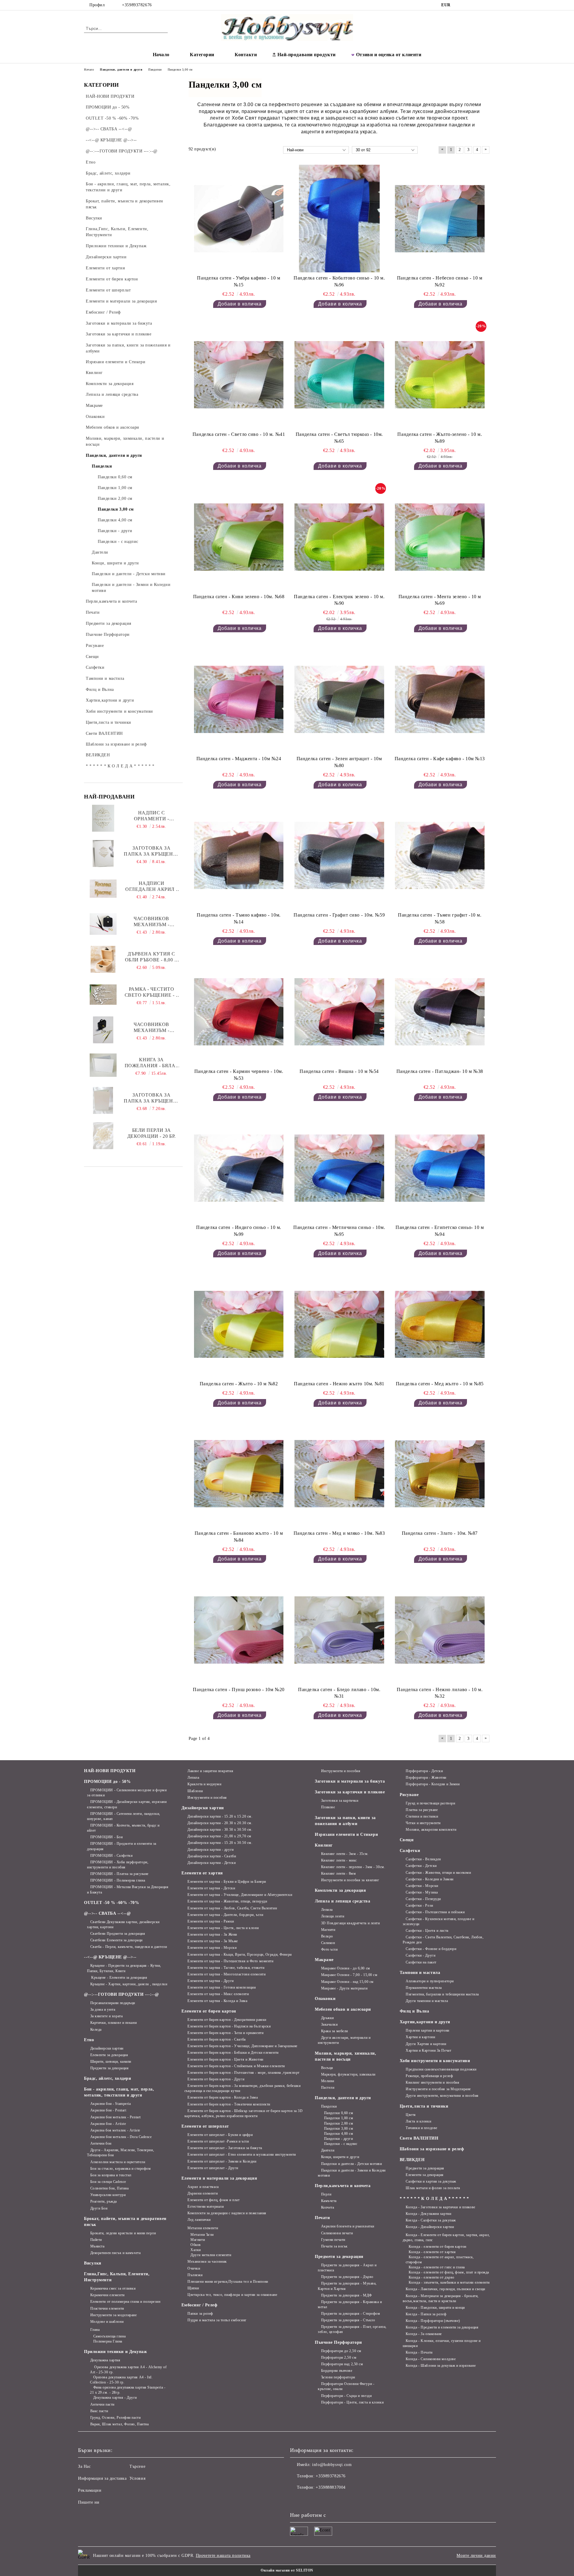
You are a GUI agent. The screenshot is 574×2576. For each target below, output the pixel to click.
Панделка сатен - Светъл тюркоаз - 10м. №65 (339, 438)
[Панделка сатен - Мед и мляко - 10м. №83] (339, 1474)
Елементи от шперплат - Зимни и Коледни (222, 2161)
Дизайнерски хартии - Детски (212, 1863)
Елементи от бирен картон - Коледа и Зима (223, 2097)
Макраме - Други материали (344, 1988)
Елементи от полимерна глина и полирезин (125, 2302)
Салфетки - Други (420, 1955)
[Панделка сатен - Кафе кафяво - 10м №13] (440, 699)
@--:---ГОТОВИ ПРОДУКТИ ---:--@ (122, 1994)
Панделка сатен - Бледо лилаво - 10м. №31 (339, 1693)
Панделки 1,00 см (339, 2118)
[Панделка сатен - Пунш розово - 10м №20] (239, 1630)
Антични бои (101, 2143)
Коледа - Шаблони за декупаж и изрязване (441, 2366)
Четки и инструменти (423, 1823)
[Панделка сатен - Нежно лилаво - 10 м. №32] (440, 1630)
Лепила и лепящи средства (342, 1901)
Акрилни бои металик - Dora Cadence (121, 2137)
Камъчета (329, 2201)
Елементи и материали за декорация (219, 2178)
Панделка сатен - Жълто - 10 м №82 (239, 1384)
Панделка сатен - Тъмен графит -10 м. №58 (440, 918)
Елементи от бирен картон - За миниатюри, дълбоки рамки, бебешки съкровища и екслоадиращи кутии (243, 2088)
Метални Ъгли (202, 2235)
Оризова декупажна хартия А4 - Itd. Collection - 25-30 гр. (121, 2380)
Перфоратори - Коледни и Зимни (433, 1784)
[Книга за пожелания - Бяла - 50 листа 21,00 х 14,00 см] (103, 1065)
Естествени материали (206, 2207)
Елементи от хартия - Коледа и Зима (217, 2001)
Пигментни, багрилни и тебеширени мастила (442, 1994)
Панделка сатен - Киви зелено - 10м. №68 (239, 597)
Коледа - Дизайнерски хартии (430, 2227)
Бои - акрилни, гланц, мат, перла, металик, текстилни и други (119, 2092)
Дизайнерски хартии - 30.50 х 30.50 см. (220, 1830)
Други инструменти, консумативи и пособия (442, 2096)
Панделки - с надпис (341, 2144)
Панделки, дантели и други (343, 2098)
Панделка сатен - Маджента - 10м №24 (239, 759)
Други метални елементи (211, 2255)
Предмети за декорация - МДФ (346, 2295)
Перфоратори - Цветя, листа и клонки (352, 2402)
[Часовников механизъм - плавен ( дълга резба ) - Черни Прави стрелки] (103, 924)
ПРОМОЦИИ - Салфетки (111, 1856)
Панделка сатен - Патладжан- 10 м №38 (440, 1071)
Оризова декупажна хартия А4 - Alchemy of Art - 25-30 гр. (128, 2370)
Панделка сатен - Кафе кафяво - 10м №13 (440, 759)
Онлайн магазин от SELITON (287, 2570)
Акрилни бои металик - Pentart (116, 2117)
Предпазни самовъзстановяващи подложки (441, 2069)
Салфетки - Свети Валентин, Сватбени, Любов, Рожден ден (443, 1940)
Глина (95, 2330)
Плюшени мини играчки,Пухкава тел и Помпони (228, 2282)
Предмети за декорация (109, 2068)
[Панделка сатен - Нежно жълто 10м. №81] (339, 1324)
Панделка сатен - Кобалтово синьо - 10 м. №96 (339, 281)
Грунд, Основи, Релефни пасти (115, 2418)
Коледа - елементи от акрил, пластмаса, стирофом (440, 2260)
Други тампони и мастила (427, 2001)
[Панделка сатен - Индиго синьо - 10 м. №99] (239, 1168)
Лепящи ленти (333, 1916)
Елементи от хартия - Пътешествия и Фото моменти (230, 1961)
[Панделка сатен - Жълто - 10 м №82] (239, 1324)
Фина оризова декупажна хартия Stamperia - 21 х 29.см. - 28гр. (128, 2390)
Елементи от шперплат (205, 2126)
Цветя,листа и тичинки (424, 2106)
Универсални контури (108, 2195)
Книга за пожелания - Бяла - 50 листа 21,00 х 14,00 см (151, 1063)
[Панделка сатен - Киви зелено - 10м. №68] (239, 537)
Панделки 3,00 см (339, 2128)
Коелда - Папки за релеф (426, 2314)
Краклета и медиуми (204, 1784)
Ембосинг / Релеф (200, 2305)
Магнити (198, 2240)
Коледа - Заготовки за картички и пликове (440, 2207)
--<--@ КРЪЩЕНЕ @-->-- (110, 1957)
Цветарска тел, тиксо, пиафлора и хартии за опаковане (232, 2295)
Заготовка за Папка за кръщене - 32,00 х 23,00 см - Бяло (151, 851)
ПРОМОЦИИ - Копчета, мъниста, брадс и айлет (123, 1828)
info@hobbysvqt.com (332, 2465)
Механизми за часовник (207, 2262)
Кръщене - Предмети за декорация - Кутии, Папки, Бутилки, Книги (124, 1968)
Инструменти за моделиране (114, 2315)
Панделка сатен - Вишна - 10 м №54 (339, 1071)
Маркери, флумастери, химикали (348, 2074)
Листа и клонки (418, 2121)
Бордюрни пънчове (337, 2371)
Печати (322, 2218)
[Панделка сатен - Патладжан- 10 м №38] (440, 1012)
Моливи (328, 2081)
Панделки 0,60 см (339, 2113)
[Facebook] (460, 5)
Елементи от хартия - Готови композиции (222, 1987)
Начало (161, 55)
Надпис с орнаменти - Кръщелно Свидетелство (151, 816)
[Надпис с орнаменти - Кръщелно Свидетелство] (103, 818)
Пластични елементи (107, 2308)
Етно (89, 2040)
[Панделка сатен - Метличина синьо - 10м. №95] (339, 1168)
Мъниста (97, 2246)
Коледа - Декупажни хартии (428, 2214)
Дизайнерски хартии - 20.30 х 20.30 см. (220, 1823)
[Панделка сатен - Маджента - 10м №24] (239, 699)
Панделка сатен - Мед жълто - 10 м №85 (440, 1384)
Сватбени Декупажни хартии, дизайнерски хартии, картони (123, 1924)
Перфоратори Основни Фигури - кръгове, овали (346, 2386)
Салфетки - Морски (422, 1886)
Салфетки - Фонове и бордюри (431, 1949)
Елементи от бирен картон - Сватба (216, 2039)
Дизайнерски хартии (107, 2048)
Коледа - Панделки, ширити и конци (435, 2308)
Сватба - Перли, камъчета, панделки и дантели (129, 1947)
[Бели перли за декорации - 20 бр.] (103, 1136)
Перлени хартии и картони (427, 2030)
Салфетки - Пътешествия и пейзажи (435, 1912)
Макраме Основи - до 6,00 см (346, 1968)
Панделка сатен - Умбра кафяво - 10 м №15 (239, 281)
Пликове (328, 1807)
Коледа (96, 2030)
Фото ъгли (329, 1949)
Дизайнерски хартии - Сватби (212, 1856)
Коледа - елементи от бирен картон (437, 2247)
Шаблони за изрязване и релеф (432, 2149)
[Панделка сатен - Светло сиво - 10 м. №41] (239, 375)
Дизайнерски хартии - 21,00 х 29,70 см (219, 1836)
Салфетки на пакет (421, 1962)
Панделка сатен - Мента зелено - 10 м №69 (440, 600)
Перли (326, 2194)
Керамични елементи (107, 2295)
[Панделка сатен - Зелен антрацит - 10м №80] (339, 699)
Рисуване (409, 1795)
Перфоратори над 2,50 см (342, 2364)
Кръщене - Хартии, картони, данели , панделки (129, 1984)
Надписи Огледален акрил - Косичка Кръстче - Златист (151, 887)
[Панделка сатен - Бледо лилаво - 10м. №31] (339, 1630)
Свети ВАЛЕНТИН (419, 2138)
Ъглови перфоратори (338, 2377)
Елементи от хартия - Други (211, 1981)
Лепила (193, 1778)
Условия (137, 2478)
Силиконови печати (337, 2233)
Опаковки (325, 1999)
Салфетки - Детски (421, 1866)
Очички (194, 2268)
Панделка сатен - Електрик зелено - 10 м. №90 (339, 600)
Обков (196, 2245)
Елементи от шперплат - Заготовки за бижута (225, 2148)
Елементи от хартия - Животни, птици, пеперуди (227, 1901)
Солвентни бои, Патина (109, 2188)
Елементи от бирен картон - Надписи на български (229, 2026)
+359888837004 (330, 2487)
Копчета (328, 2207)
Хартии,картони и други (425, 2022)
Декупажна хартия (105, 2360)
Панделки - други (339, 2139)
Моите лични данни (476, 2556)
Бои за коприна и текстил (111, 2175)
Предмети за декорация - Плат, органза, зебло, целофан (352, 2329)
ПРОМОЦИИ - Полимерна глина (118, 1880)
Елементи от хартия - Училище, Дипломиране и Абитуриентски (240, 1895)
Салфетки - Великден (423, 1859)
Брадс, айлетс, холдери (107, 2078)
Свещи (407, 1840)
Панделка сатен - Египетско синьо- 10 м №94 (440, 1231)
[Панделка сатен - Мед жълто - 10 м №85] (440, 1324)
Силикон (328, 1943)
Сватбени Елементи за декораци (116, 1940)
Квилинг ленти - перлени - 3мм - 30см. (353, 1867)
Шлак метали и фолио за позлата (433, 2188)
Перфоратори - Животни (426, 1778)
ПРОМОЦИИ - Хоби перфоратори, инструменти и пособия (118, 1865)
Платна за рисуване (422, 1810)
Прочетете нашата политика (223, 2556)
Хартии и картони (420, 2037)
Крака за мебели (335, 2031)
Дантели (328, 2150)
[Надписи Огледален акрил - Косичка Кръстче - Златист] (103, 889)
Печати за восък (334, 2246)
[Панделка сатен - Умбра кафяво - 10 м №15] (239, 219)
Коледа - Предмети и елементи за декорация (442, 2327)
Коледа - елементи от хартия (432, 2252)
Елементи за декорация (109, 2055)
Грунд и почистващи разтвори (430, 1803)
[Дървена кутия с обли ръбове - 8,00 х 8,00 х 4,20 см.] (103, 959)
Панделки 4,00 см (339, 2134)
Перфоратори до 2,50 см (341, 2351)
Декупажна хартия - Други (115, 2398)
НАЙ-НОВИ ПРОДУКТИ (110, 1771)
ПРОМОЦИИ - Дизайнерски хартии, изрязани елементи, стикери (127, 1804)
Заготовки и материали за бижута (350, 1781)
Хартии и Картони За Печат (428, 2050)
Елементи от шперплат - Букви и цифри (220, 2135)
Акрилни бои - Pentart (108, 2110)
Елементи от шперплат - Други (213, 2168)
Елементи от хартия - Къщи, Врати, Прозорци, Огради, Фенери (239, 1954)
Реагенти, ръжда (104, 2201)
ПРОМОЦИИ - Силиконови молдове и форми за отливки (127, 1793)
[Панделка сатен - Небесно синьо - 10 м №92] (440, 219)
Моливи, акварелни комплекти (431, 1830)
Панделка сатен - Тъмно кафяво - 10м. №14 (239, 918)
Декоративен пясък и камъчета (115, 2253)
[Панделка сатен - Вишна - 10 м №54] (339, 1012)
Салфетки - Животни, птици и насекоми (438, 1873)
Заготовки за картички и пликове (350, 1792)
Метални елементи (203, 2228)
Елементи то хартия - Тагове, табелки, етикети (226, 1968)
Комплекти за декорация (340, 1890)
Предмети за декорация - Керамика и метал (350, 2304)
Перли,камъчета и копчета (343, 2186)
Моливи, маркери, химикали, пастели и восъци (346, 2056)
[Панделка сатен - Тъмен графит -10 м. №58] (440, 856)
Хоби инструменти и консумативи (435, 2061)
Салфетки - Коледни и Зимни (430, 1879)
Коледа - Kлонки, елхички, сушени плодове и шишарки (442, 2343)
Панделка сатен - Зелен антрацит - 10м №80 (339, 762)
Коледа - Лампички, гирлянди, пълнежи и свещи (445, 2289)
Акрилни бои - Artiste (108, 2124)
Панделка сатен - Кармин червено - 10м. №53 (239, 1075)
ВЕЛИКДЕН (412, 2160)
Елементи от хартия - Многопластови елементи (226, 1974)
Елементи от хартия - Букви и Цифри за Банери (227, 1882)
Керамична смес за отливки (113, 2288)
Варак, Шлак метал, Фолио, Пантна (119, 2424)
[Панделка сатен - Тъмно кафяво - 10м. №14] (239, 856)
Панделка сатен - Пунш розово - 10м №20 (239, 1689)
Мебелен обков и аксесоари (343, 2009)
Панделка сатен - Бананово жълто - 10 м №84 (239, 1537)
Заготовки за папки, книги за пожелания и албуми (345, 1821)
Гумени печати (333, 2240)
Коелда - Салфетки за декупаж (431, 2220)
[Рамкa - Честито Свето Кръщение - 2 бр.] (103, 995)
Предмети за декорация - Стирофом (351, 2314)
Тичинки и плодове (422, 2128)
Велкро (327, 1936)
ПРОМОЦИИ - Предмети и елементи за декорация (122, 1846)
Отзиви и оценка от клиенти (389, 55)
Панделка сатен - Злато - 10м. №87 (440, 1533)
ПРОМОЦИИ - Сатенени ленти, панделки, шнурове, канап (124, 1816)
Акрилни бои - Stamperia (110, 2104)
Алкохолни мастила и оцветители (118, 2162)
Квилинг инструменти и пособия (432, 2082)
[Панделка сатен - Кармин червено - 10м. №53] (239, 1012)
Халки (196, 2250)
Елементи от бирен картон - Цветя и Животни (225, 2059)
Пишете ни (89, 2502)
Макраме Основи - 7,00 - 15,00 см (349, 1975)
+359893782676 (137, 5)
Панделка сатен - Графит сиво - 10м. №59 (339, 915)
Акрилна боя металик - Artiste (115, 2130)
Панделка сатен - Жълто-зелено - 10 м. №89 (440, 438)
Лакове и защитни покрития (210, 1771)
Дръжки (328, 2018)
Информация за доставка (102, 2478)
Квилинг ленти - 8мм (338, 1873)
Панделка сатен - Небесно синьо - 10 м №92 (440, 281)
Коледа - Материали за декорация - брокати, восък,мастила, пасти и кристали (441, 2298)
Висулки (93, 2263)
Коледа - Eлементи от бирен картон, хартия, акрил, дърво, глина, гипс (446, 2237)
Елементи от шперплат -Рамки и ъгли (218, 2141)
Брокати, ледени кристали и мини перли (123, 2233)
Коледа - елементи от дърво (432, 2277)
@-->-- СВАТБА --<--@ (107, 1913)
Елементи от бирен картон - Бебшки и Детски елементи (233, 2053)
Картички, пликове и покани (113, 2023)
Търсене (137, 2466)
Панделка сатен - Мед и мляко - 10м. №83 (339, 1533)
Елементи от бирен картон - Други (216, 2079)
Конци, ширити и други (340, 2157)
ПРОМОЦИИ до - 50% (107, 1782)
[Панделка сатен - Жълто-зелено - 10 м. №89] (440, 375)
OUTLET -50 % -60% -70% (112, 1903)
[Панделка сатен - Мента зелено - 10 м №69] (440, 537)
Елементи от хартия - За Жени (212, 1934)
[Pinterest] (487, 5)
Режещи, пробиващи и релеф (429, 2076)
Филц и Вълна (415, 2011)
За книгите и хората (106, 2016)
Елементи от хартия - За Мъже (213, 1941)
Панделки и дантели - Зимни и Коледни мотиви (352, 2173)
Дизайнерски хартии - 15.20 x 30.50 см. (220, 1843)
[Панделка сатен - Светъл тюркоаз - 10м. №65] (339, 375)
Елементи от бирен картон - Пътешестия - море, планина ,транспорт (244, 2073)
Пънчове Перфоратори (338, 2342)
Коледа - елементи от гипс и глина (437, 2267)
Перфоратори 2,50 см (339, 2357)
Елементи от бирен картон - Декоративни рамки (227, 2020)
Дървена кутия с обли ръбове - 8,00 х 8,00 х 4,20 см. (152, 957)
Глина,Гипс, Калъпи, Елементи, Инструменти (117, 2277)
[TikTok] (478, 5)
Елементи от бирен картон (209, 2011)
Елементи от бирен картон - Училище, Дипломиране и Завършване (242, 2046)
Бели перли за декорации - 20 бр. (152, 1133)
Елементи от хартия (202, 1873)
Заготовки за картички (340, 1801)
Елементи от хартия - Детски (211, 1888)
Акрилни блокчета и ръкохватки (348, 2226)
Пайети (96, 2240)
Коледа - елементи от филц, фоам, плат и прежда (449, 2272)
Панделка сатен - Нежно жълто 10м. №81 (339, 1384)
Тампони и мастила (420, 1973)
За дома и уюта (103, 2010)
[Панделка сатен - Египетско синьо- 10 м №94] (440, 1168)
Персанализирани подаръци (113, 2003)
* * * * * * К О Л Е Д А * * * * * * (434, 2199)
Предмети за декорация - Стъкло (348, 2320)
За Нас (84, 2466)
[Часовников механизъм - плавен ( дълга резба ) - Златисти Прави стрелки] (103, 1030)
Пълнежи (195, 2275)
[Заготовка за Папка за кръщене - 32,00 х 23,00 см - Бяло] (103, 853)
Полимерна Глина (108, 2341)
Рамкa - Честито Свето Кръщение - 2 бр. (152, 992)
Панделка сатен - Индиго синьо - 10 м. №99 (239, 1231)
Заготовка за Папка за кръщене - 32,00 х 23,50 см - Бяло (151, 1098)
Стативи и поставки (422, 1816)
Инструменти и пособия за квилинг (350, 1880)
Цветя (411, 2115)
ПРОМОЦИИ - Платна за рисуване (119, 1874)
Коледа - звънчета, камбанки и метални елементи (449, 2282)
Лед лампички (199, 2220)
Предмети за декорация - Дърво (347, 2277)
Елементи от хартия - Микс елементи (218, 1994)
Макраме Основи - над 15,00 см (347, 1982)
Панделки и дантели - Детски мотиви (352, 2164)
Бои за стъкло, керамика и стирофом (121, 2169)
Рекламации (90, 2490)
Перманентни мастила (424, 1988)
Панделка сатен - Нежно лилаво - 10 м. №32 (440, 1693)
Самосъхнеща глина (109, 2336)
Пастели (328, 2088)
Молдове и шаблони (107, 2322)
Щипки (193, 2288)
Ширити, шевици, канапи (111, 2062)
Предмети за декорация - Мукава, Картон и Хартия (347, 2286)
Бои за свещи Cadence (108, 2182)
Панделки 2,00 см (339, 2123)
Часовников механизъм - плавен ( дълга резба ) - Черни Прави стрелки (151, 922)
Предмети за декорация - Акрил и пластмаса (347, 2268)
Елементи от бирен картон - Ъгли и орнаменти (225, 2033)
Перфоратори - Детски (424, 1771)
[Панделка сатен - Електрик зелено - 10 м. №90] (339, 537)
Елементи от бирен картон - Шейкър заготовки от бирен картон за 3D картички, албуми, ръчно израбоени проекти (244, 2113)
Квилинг (324, 1845)
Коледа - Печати (419, 2352)
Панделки (329, 2106)
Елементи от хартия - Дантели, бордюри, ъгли (225, 1915)
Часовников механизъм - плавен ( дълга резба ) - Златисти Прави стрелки (152, 1028)
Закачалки (329, 2024)
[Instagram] (469, 5)
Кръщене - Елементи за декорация (119, 1978)
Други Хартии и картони (426, 2044)
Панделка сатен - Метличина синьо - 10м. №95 (339, 1231)
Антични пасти (102, 2404)
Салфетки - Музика (422, 1892)
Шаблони (195, 1791)
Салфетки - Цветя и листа (427, 1931)
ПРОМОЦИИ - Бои (106, 1837)
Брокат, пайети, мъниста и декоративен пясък (125, 2222)
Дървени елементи (203, 2193)
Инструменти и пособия (207, 1798)
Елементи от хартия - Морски (212, 1948)
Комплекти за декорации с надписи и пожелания (227, 2213)
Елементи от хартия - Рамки (211, 1921)
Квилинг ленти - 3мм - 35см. (345, 1854)
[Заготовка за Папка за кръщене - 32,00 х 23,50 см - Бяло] (103, 1100)
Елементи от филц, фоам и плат (213, 2200)
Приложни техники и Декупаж (116, 2352)
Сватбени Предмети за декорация (118, 1934)
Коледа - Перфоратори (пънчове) (433, 2321)
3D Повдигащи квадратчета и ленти (350, 1923)
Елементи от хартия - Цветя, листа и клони (223, 1928)
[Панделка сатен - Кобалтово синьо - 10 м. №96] (339, 219)
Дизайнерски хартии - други (211, 1850)
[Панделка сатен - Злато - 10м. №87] (440, 1474)
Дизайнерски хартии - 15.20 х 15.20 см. (220, 1816)
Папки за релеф (200, 2314)
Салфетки (410, 1851)
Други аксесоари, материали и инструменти (344, 2040)
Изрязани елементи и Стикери (346, 1834)
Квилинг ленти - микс (339, 1860)
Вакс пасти (99, 2411)
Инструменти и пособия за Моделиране (438, 2089)
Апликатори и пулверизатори (430, 1981)
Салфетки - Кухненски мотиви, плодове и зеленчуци (439, 1921)
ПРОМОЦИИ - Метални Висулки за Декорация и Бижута (128, 1889)
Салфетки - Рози (419, 1905)
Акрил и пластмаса (203, 2187)
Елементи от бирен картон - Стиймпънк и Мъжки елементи (236, 2066)
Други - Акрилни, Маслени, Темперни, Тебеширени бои (120, 2153)
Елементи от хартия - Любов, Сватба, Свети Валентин (232, 1908)
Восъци (327, 2068)
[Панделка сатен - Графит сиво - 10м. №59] (339, 856)
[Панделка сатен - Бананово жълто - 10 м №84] (239, 1474)
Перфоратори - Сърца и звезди (346, 2396)
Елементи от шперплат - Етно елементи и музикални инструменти (242, 2154)
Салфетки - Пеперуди (423, 1899)
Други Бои (99, 2208)
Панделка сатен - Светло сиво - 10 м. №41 (239, 434)
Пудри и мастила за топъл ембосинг (217, 2320)
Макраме (324, 1960)
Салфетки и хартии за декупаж (431, 2181)
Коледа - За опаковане (424, 2334)
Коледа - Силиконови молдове (431, 2359)
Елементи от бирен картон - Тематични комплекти (229, 2104)
